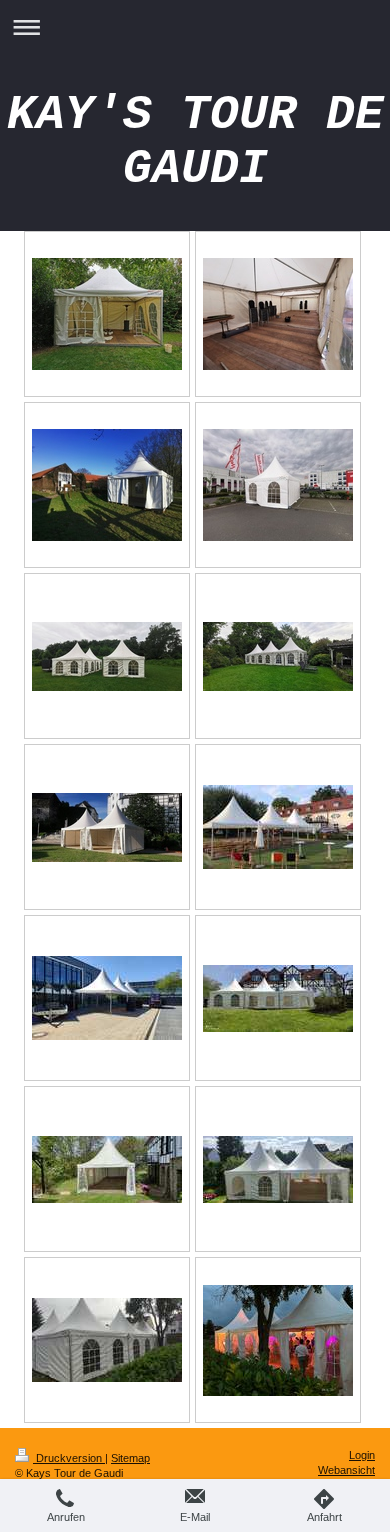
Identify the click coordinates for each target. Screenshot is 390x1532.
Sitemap (130, 1458)
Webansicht (346, 1470)
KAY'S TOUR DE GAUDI (195, 142)
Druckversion (69, 1458)
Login (362, 1455)
